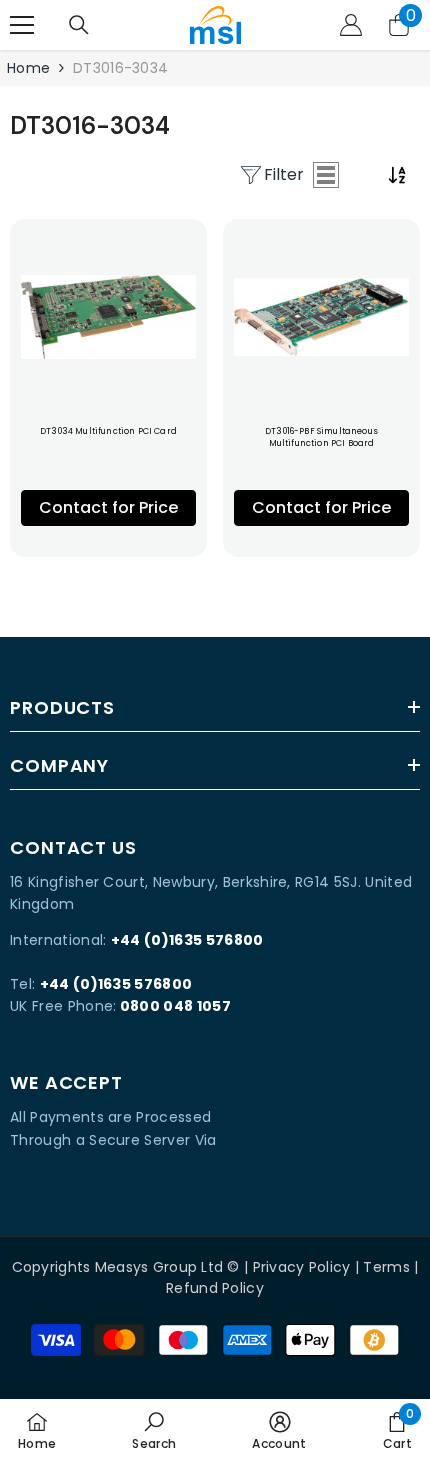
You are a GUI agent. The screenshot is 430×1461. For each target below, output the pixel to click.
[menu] (22, 25)
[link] (154, 1430)
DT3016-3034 (120, 68)
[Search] (79, 25)
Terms (386, 1267)
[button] (326, 175)
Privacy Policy (302, 1267)
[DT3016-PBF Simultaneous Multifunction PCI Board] (321, 317)
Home (28, 68)
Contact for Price (108, 507)
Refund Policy (215, 1288)
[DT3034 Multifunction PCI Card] (108, 317)
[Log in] (351, 25)
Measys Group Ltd (159, 1267)
